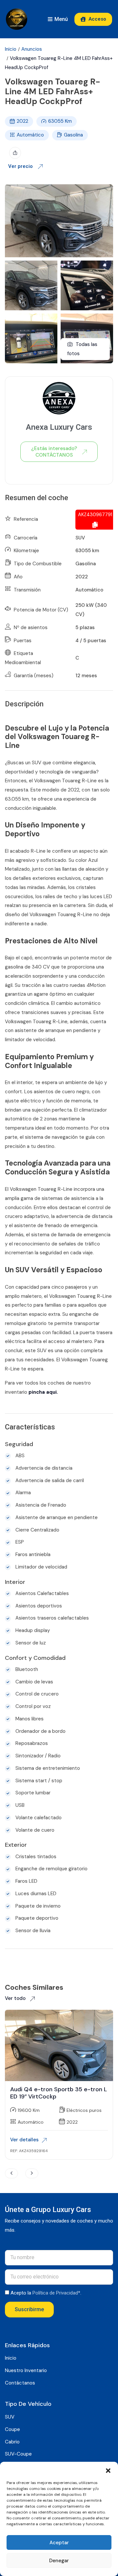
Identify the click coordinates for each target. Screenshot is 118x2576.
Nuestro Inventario (26, 2370)
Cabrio (12, 2442)
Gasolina (73, 135)
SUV (80, 538)
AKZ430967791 (95, 515)
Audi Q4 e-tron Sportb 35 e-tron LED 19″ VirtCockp (59, 2093)
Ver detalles (24, 2140)
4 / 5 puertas (91, 641)
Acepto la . (46, 2293)
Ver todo (16, 1998)
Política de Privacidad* (56, 2293)
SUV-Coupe (18, 2454)
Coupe (12, 2429)
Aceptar (59, 2543)
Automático (30, 135)
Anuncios (32, 49)
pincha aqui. (43, 1392)
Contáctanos (20, 2383)
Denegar (59, 2561)
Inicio (11, 49)
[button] (108, 2470)
